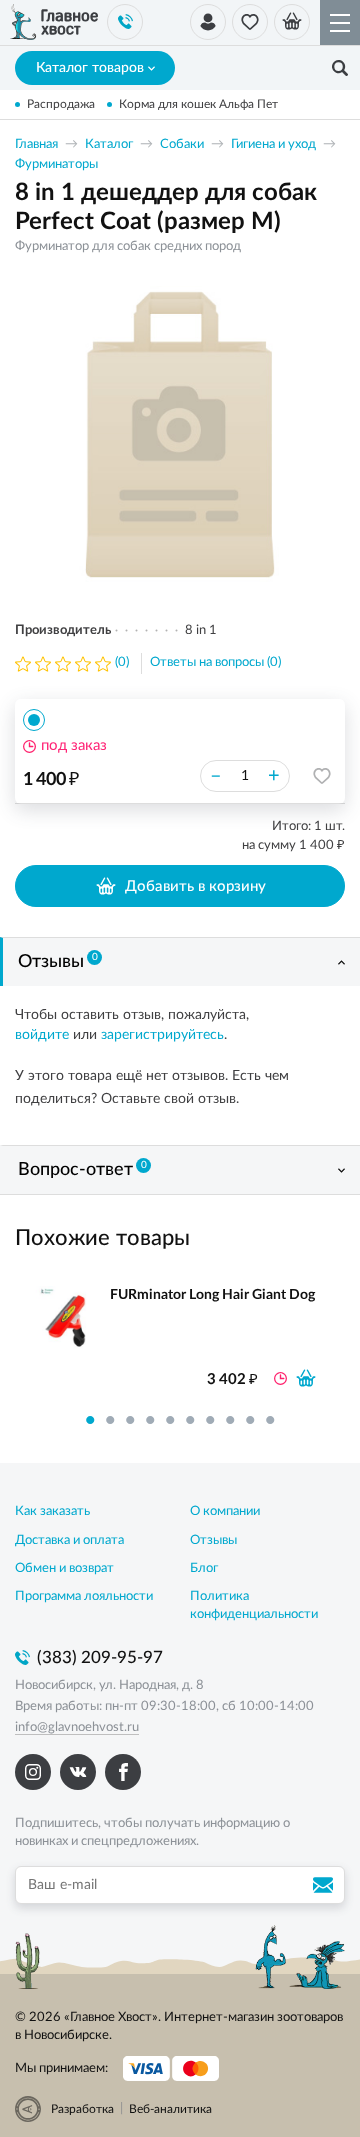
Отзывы (58, 962)
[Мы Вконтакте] (78, 1772)
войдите (42, 1035)
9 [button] (250, 1420)
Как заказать (52, 1511)
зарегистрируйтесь (162, 1035)
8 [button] (230, 1420)
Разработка (82, 2109)
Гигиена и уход (273, 144)
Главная (36, 144)
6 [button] (190, 1420)
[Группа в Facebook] (123, 1772)
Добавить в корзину (195, 886)
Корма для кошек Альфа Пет (198, 104)
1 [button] (90, 1420)
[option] (180, 438)
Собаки (182, 144)
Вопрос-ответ (82, 1170)
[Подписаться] (326, 1885)
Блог (204, 1568)
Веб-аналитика (170, 2109)
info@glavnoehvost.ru (77, 1727)
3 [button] (130, 1420)
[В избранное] (322, 776)
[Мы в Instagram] (33, 1772)
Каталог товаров (90, 68)
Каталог (109, 144)
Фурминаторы (56, 164)
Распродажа (61, 104)
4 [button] (150, 1420)
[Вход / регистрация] (208, 22)
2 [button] (110, 1420)
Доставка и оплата (69, 1540)
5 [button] (170, 1420)
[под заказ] (306, 1378)
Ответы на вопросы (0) (215, 662)
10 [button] (270, 1420)
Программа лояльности (84, 1596)
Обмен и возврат (64, 1568)
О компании (225, 1511)
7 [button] (210, 1420)
